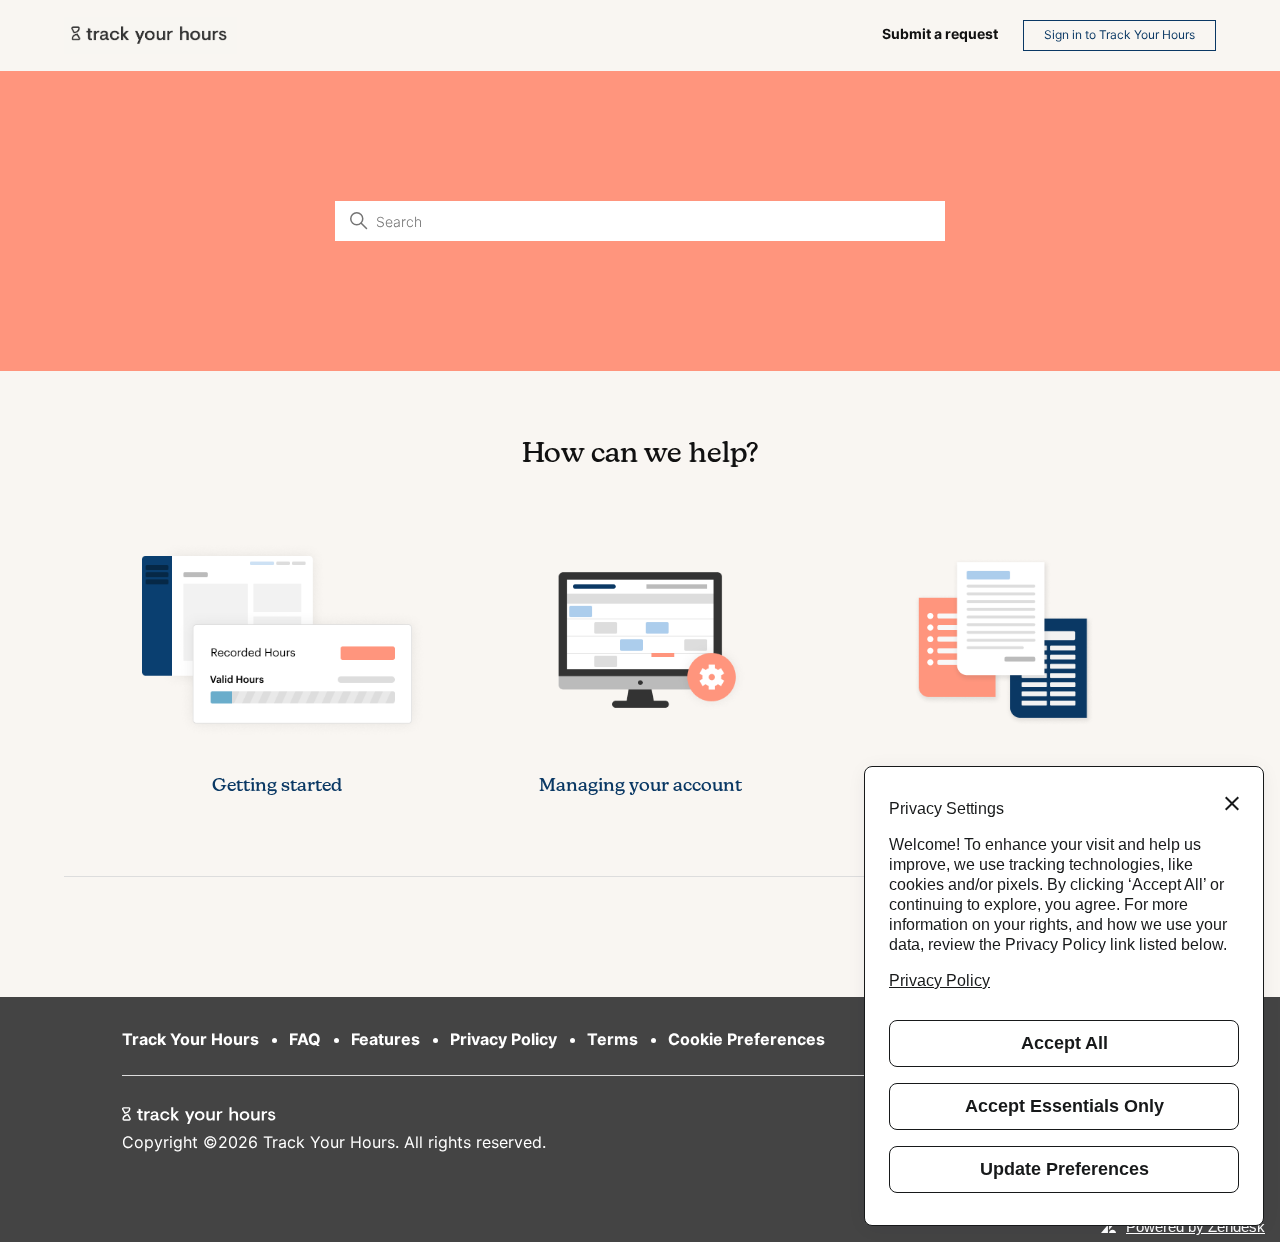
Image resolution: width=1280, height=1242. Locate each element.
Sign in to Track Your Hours (1119, 34)
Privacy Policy (503, 1039)
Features (385, 1039)
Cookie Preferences (746, 1039)
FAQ (305, 1039)
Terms (612, 1039)
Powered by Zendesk (1195, 1226)
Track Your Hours (190, 1039)
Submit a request (940, 33)
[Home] (150, 35)
